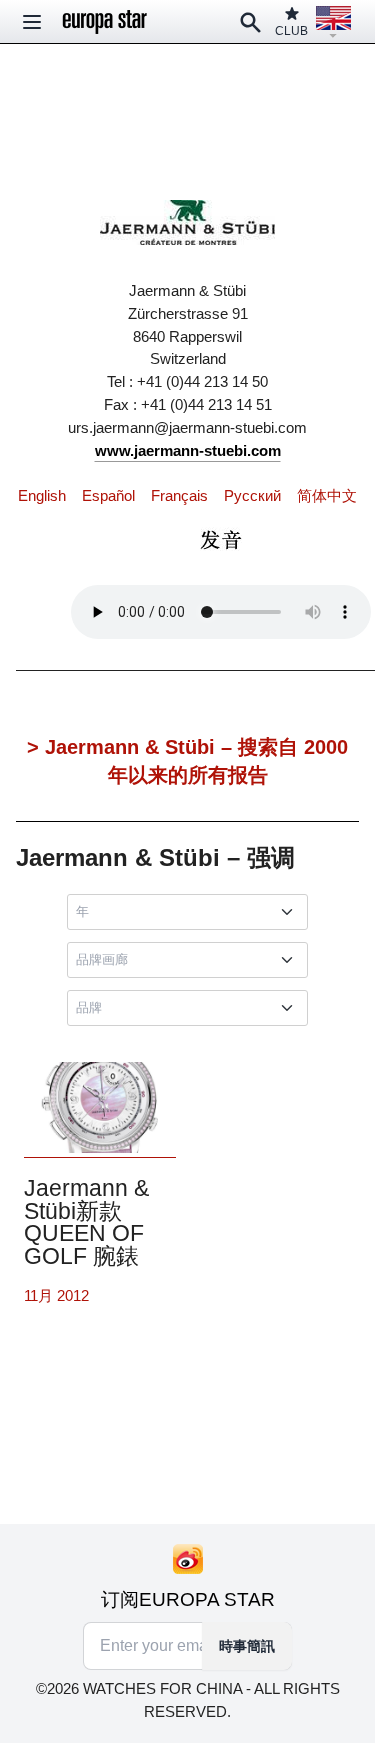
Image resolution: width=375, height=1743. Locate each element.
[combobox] (191, 912)
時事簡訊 (247, 1646)
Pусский (252, 495)
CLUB (291, 31)
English (42, 495)
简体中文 (327, 495)
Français (179, 495)
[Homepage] (105, 22)
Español (108, 495)
